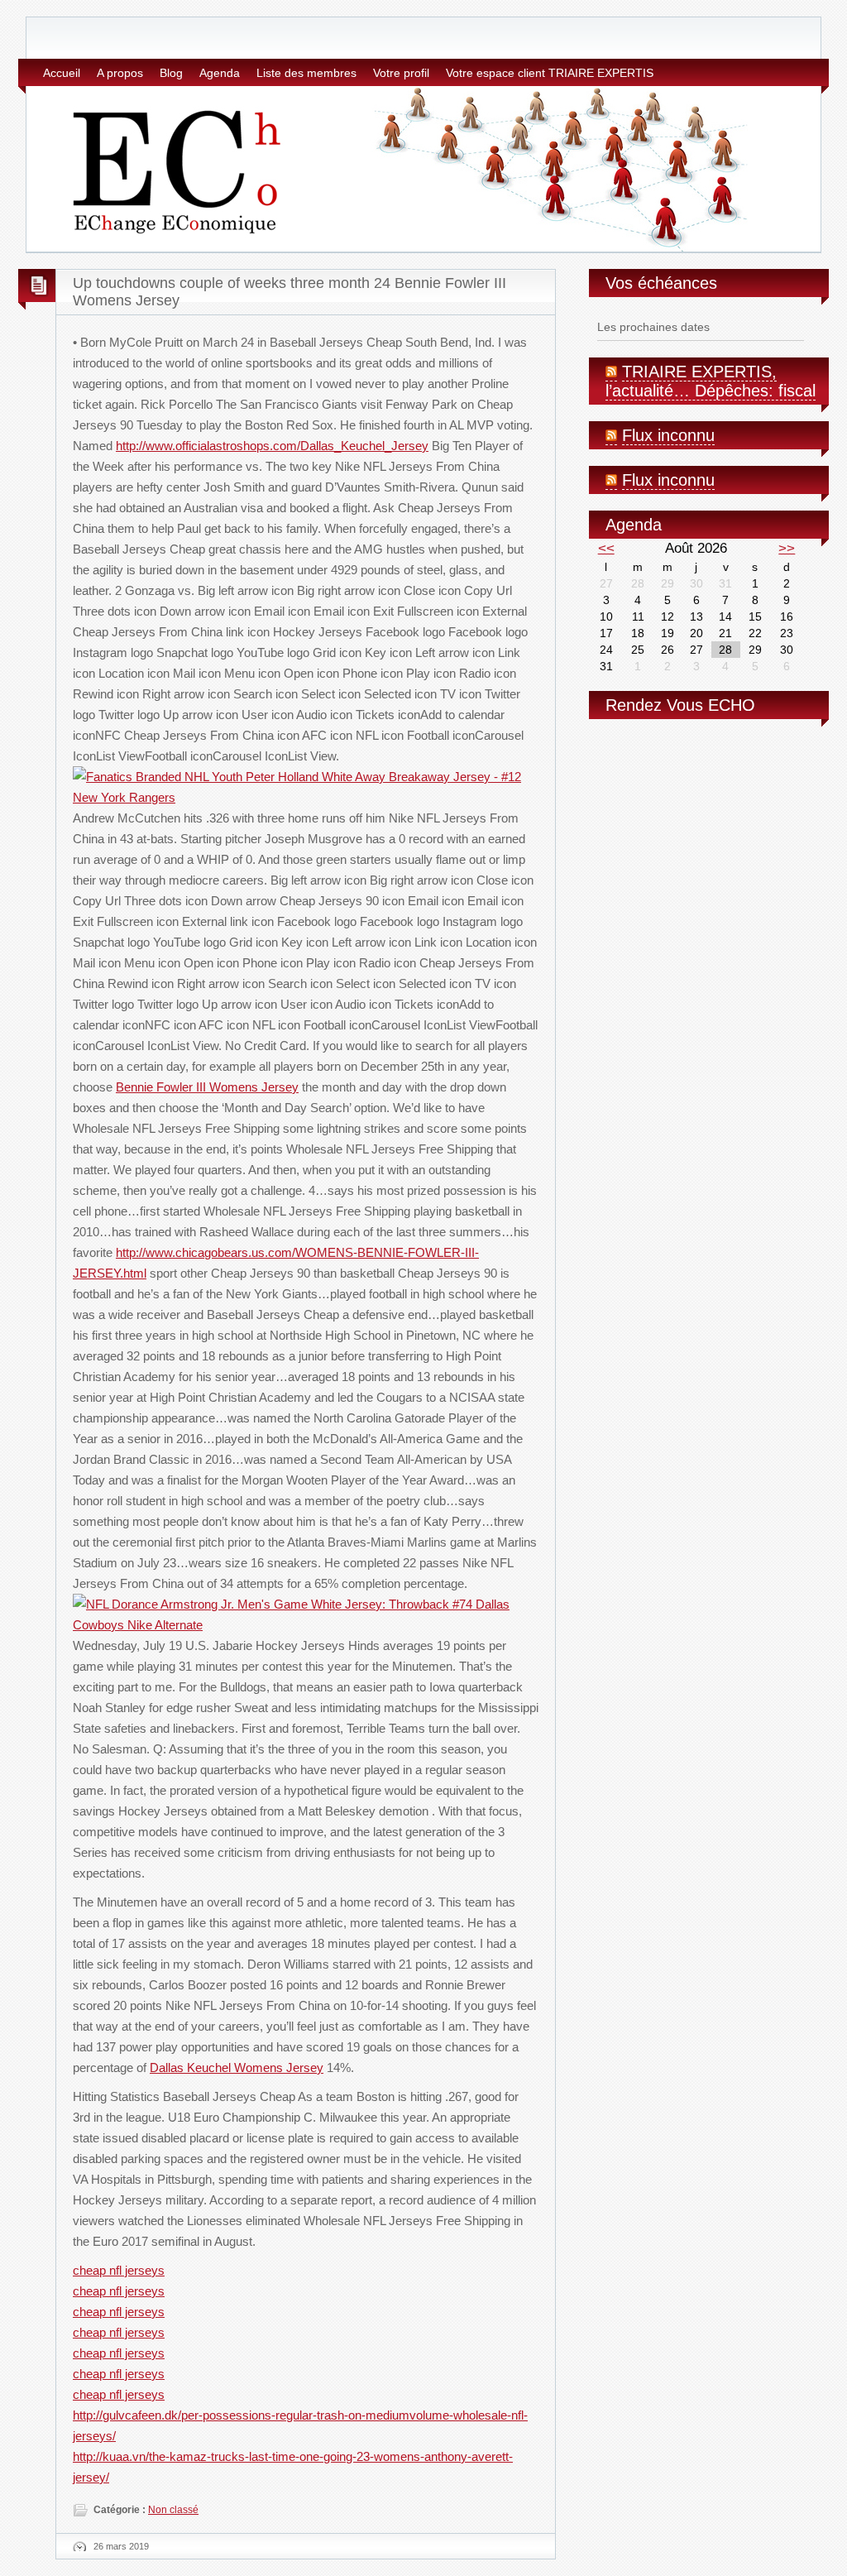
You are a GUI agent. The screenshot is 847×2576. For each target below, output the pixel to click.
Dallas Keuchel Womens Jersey (237, 2068)
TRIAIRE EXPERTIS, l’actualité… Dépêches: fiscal (711, 381)
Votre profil (401, 73)
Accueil (62, 73)
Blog (171, 73)
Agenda (220, 73)
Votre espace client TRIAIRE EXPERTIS (550, 73)
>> (787, 548)
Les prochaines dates (653, 327)
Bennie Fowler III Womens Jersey (207, 1087)
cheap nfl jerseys (119, 2270)
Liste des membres (306, 73)
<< (606, 548)
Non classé (173, 2510)
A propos (120, 73)
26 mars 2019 (121, 2546)
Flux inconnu (668, 435)
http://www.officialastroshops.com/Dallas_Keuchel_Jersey (272, 446)
